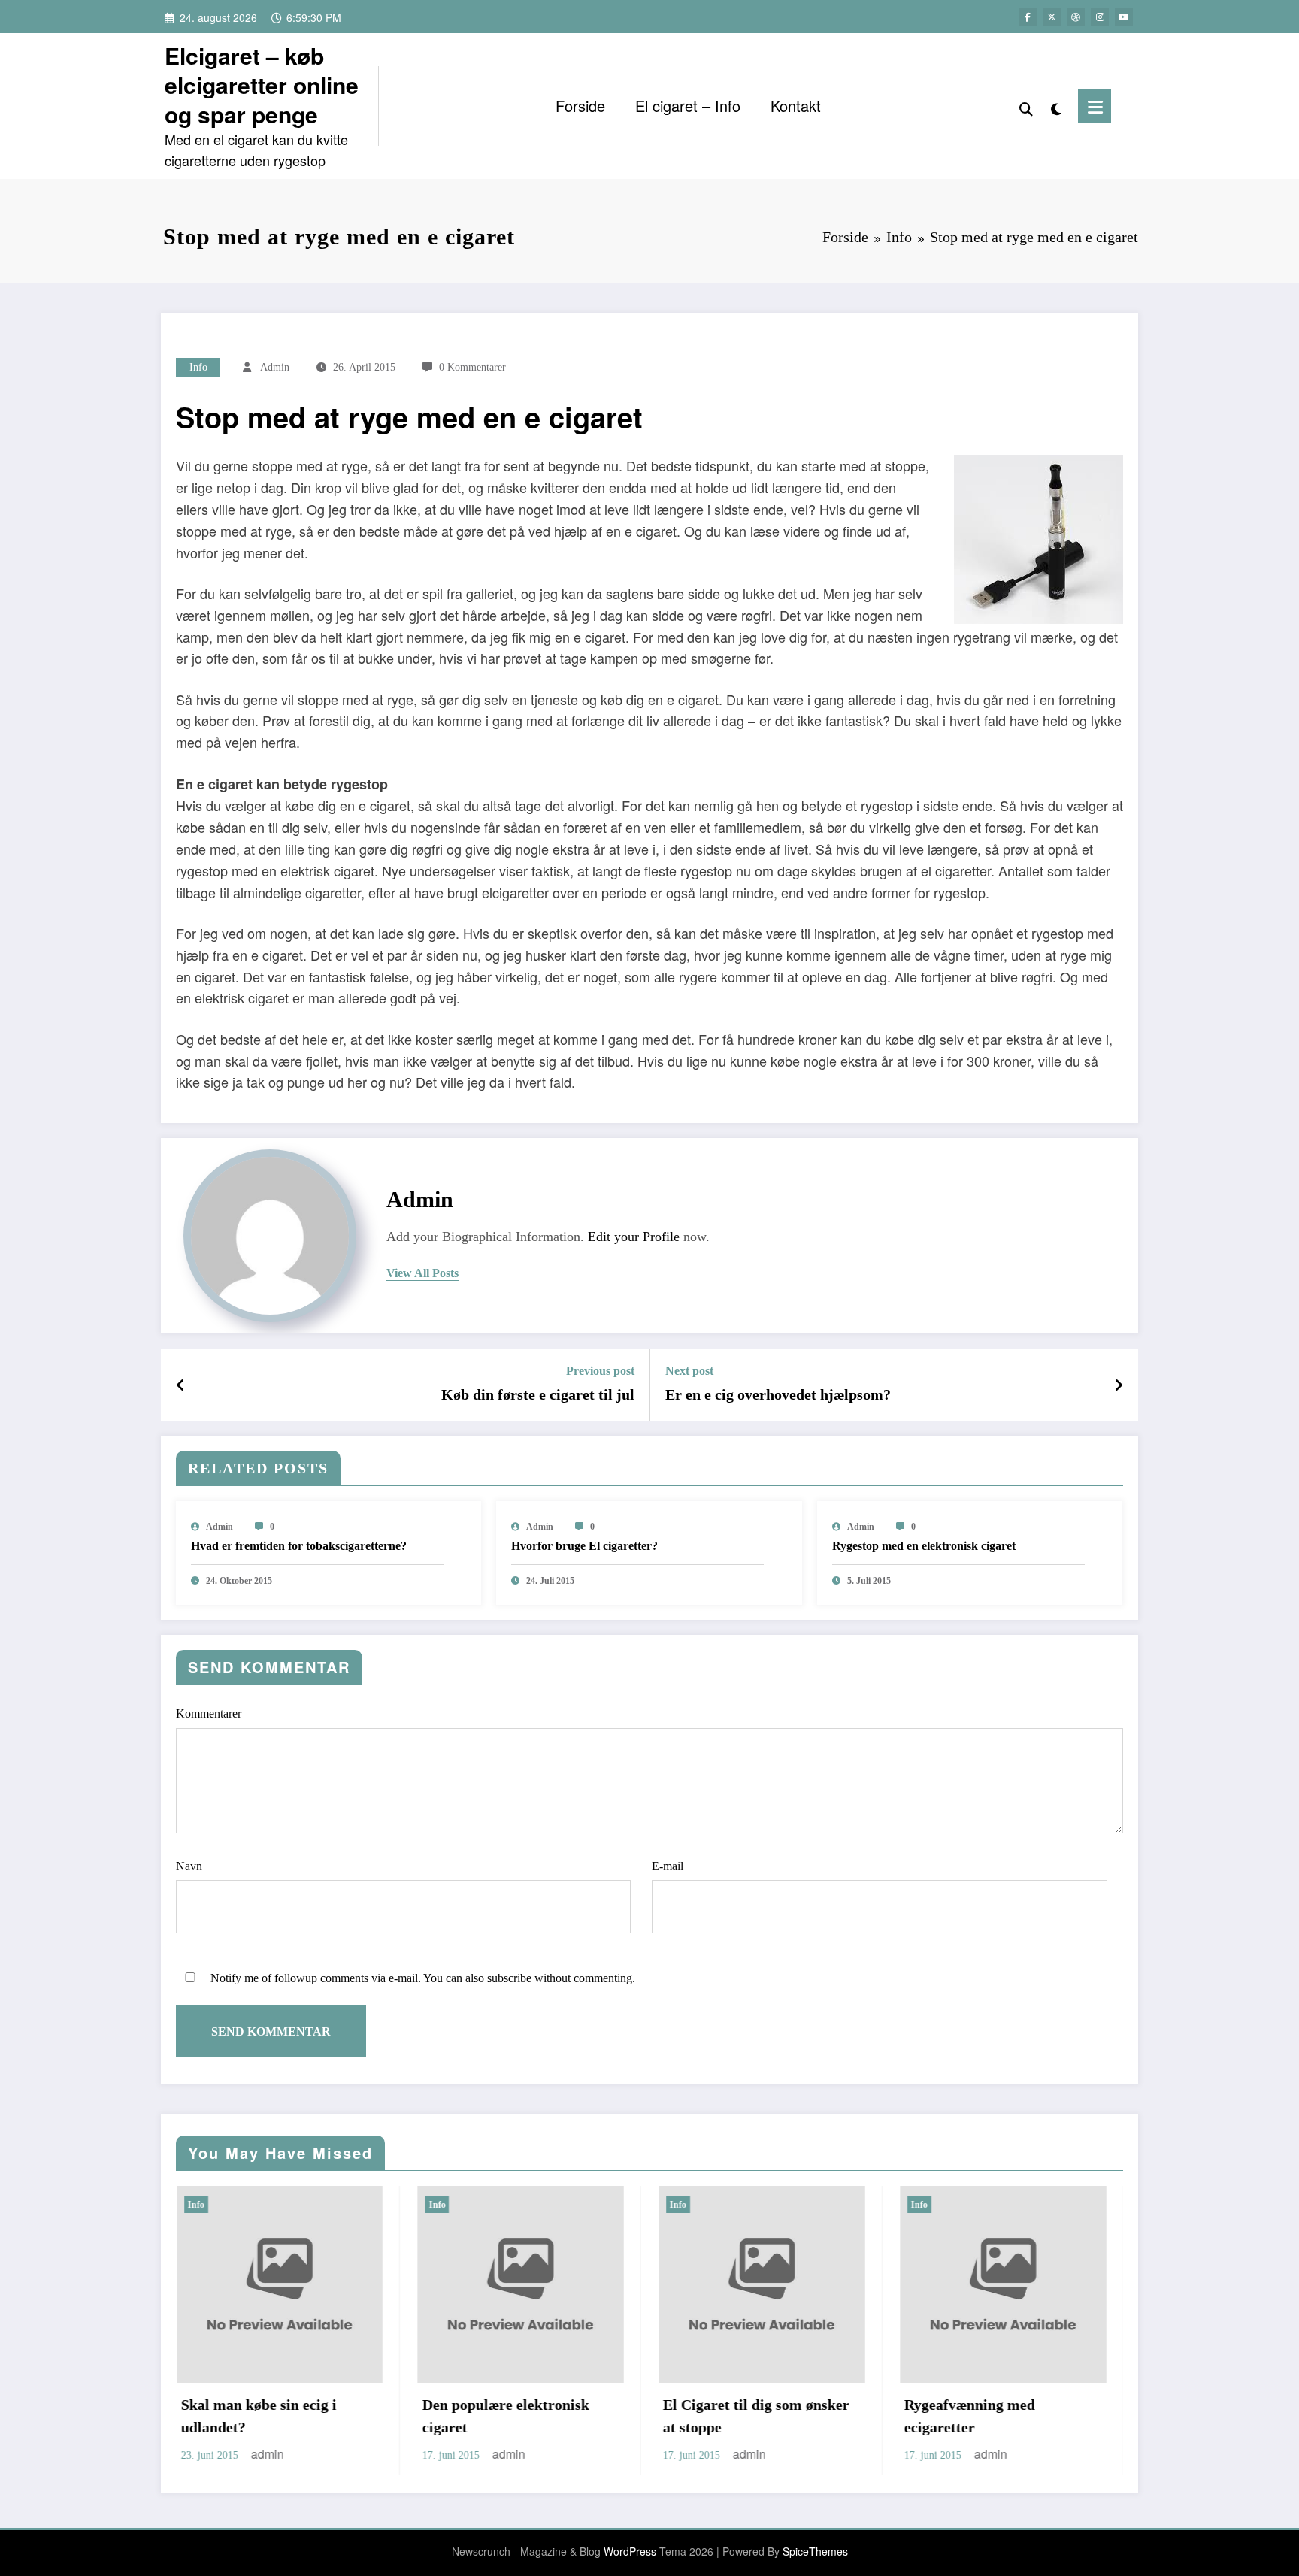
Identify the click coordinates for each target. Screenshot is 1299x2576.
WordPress (630, 2551)
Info (198, 367)
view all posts (422, 1273)
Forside (580, 106)
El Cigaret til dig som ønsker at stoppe (544, 2416)
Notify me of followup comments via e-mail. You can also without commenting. (421, 1978)
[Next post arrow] (1119, 1385)
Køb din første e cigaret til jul (538, 1394)
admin (275, 367)
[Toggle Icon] (1095, 106)
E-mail (668, 1866)
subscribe (509, 1978)
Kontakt (796, 106)
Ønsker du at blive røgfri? (1019, 2405)
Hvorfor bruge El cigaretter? (584, 1546)
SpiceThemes (815, 2551)
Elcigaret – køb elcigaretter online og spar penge (262, 85)
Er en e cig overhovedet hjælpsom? (778, 1394)
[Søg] (1026, 106)
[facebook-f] (1028, 17)
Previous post (600, 1371)
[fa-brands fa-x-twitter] (1052, 17)
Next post (689, 1371)
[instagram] (1100, 17)
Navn (189, 1866)
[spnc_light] (1055, 106)
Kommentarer (209, 1713)
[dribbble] (1076, 17)
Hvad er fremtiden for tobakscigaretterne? (299, 1546)
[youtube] (1124, 17)
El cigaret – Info (688, 106)
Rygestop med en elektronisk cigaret (924, 1546)
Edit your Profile (634, 1237)
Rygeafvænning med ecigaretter (758, 2416)
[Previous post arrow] (181, 1385)
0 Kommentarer (472, 367)
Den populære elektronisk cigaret (293, 2416)
